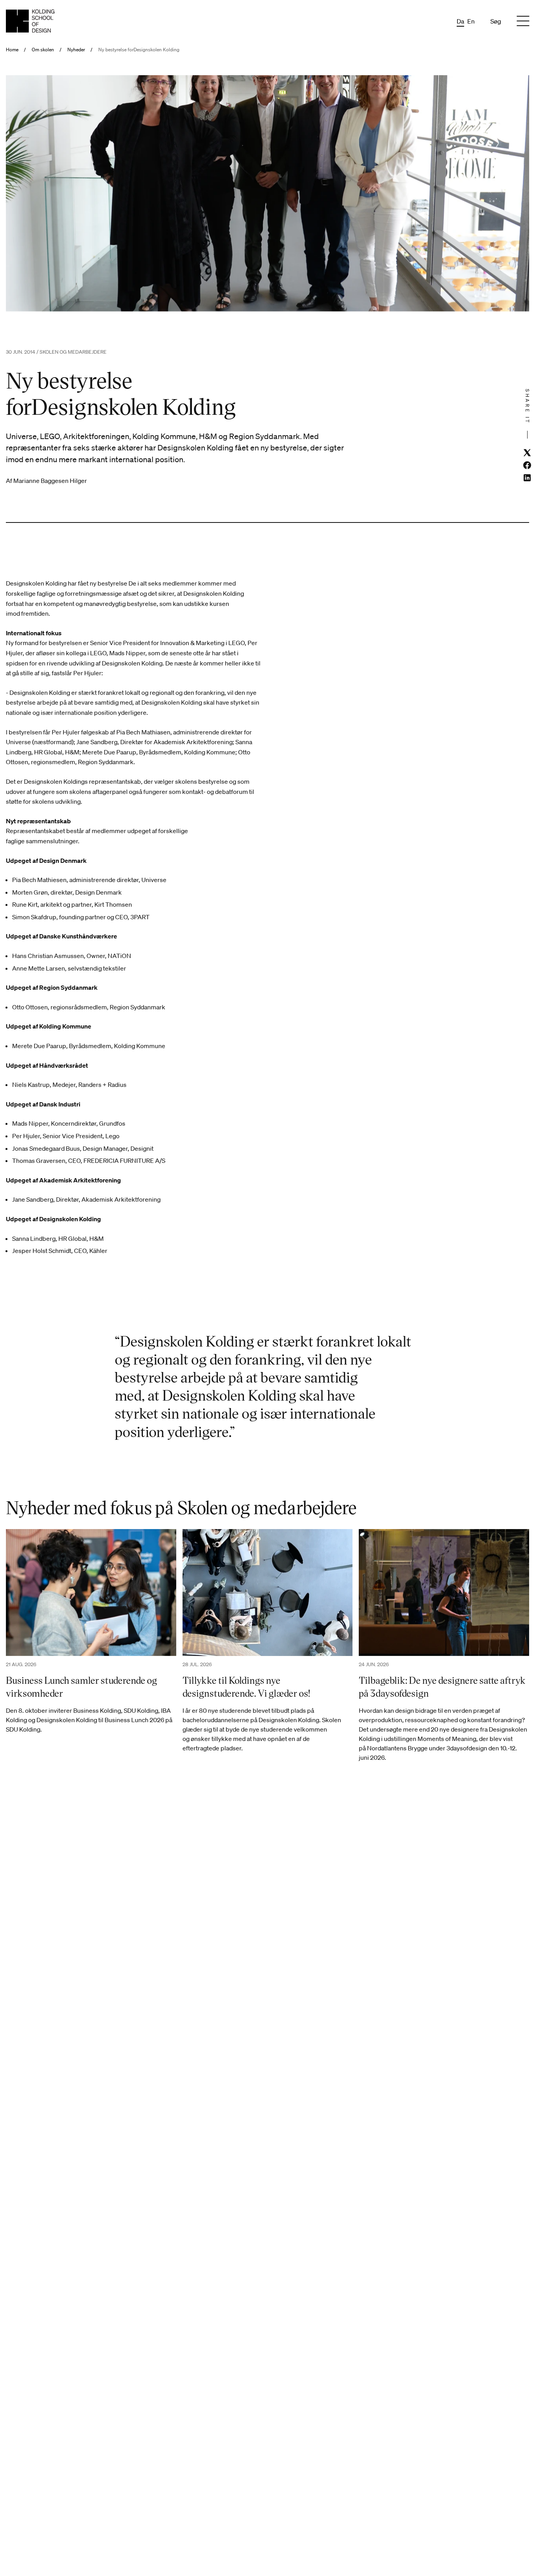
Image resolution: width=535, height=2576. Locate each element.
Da (460, 21)
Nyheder (76, 50)
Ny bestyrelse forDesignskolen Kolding (139, 50)
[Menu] (523, 21)
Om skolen (43, 50)
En (471, 21)
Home (12, 50)
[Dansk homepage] (30, 21)
